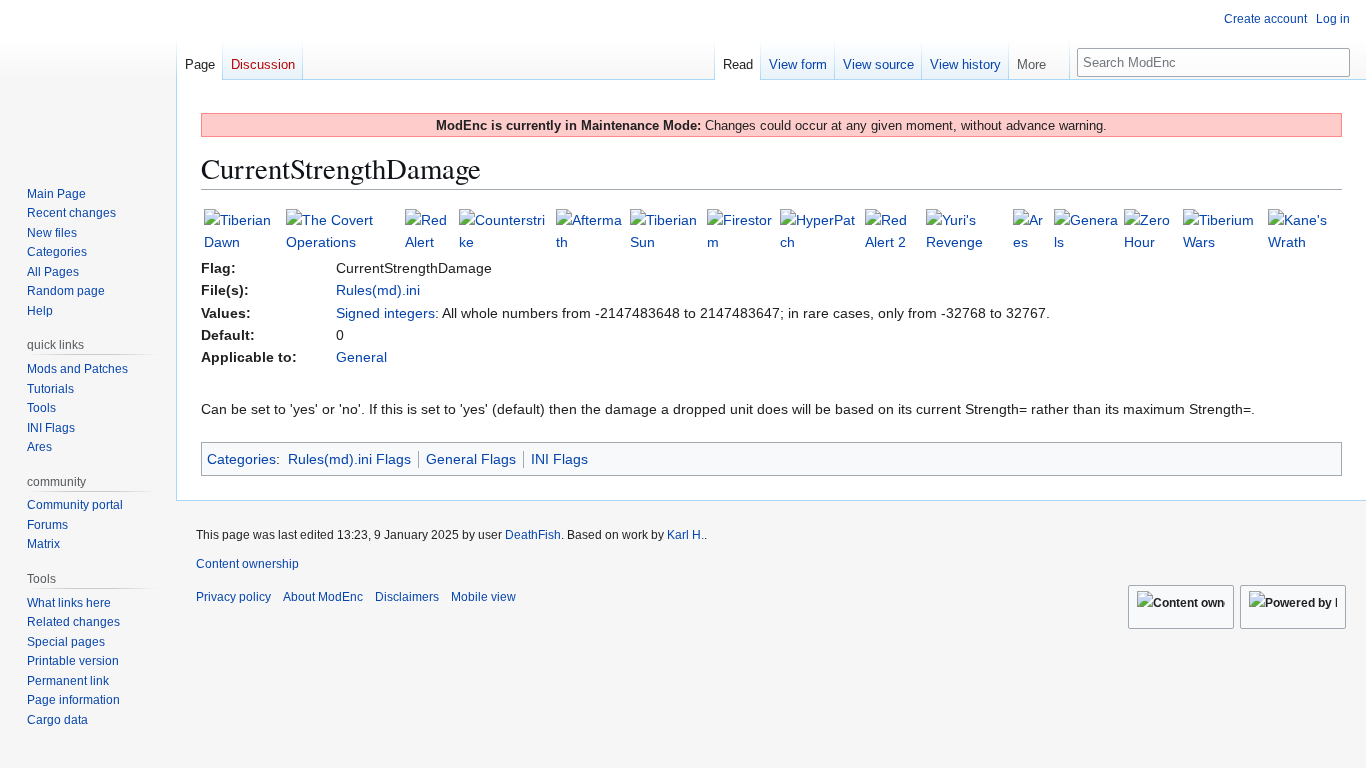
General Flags (471, 459)
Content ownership (247, 564)
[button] (1039, 60)
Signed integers (385, 313)
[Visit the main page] (88, 80)
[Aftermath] (591, 230)
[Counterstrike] (505, 230)
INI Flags (559, 459)
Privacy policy (233, 597)
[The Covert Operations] (343, 230)
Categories (241, 459)
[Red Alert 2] (893, 230)
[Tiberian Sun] (666, 230)
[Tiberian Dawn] (243, 230)
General (361, 357)
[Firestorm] (741, 230)
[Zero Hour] (1151, 230)
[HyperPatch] (821, 230)
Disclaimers (407, 597)
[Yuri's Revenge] (967, 230)
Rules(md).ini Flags (349, 459)
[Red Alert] (430, 230)
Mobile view (483, 597)
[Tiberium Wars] (1223, 230)
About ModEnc (323, 597)
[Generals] (1087, 230)
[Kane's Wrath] (1303, 230)
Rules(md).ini (378, 290)
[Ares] (1031, 230)
